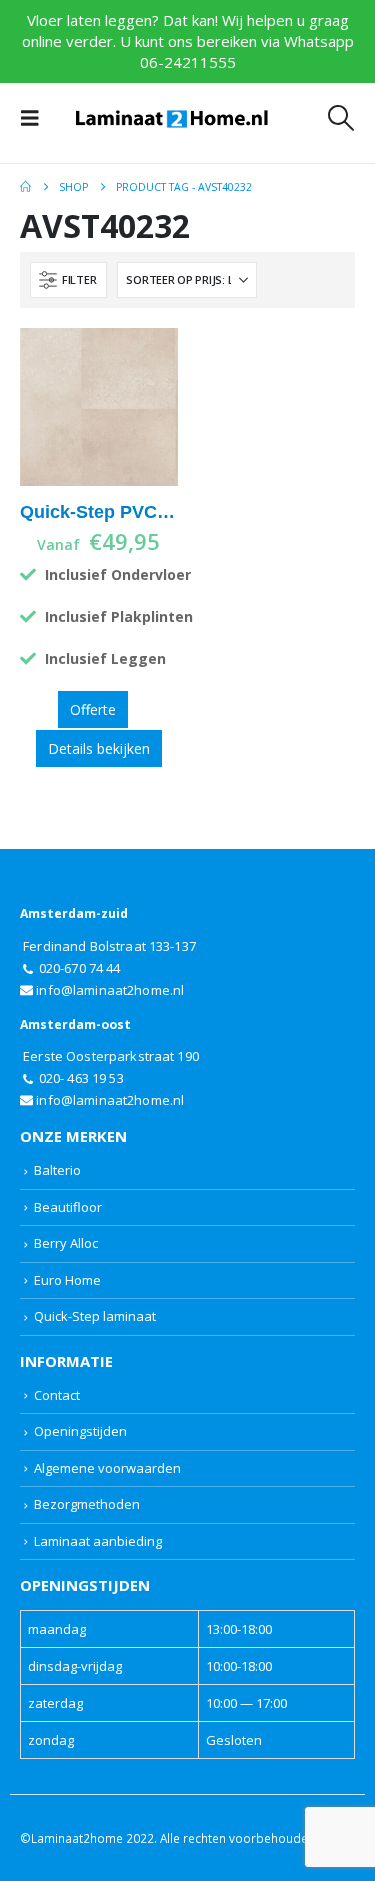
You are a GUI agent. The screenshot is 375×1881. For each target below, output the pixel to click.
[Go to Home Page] (25, 187)
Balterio (57, 1170)
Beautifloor (68, 1207)
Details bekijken (99, 748)
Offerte (93, 709)
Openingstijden (80, 1431)
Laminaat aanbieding (98, 1541)
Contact (57, 1395)
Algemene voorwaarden (107, 1468)
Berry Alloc (66, 1243)
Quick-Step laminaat (95, 1316)
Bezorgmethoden (87, 1504)
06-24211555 (188, 62)
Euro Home (67, 1280)
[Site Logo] (172, 118)
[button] (36, 118)
